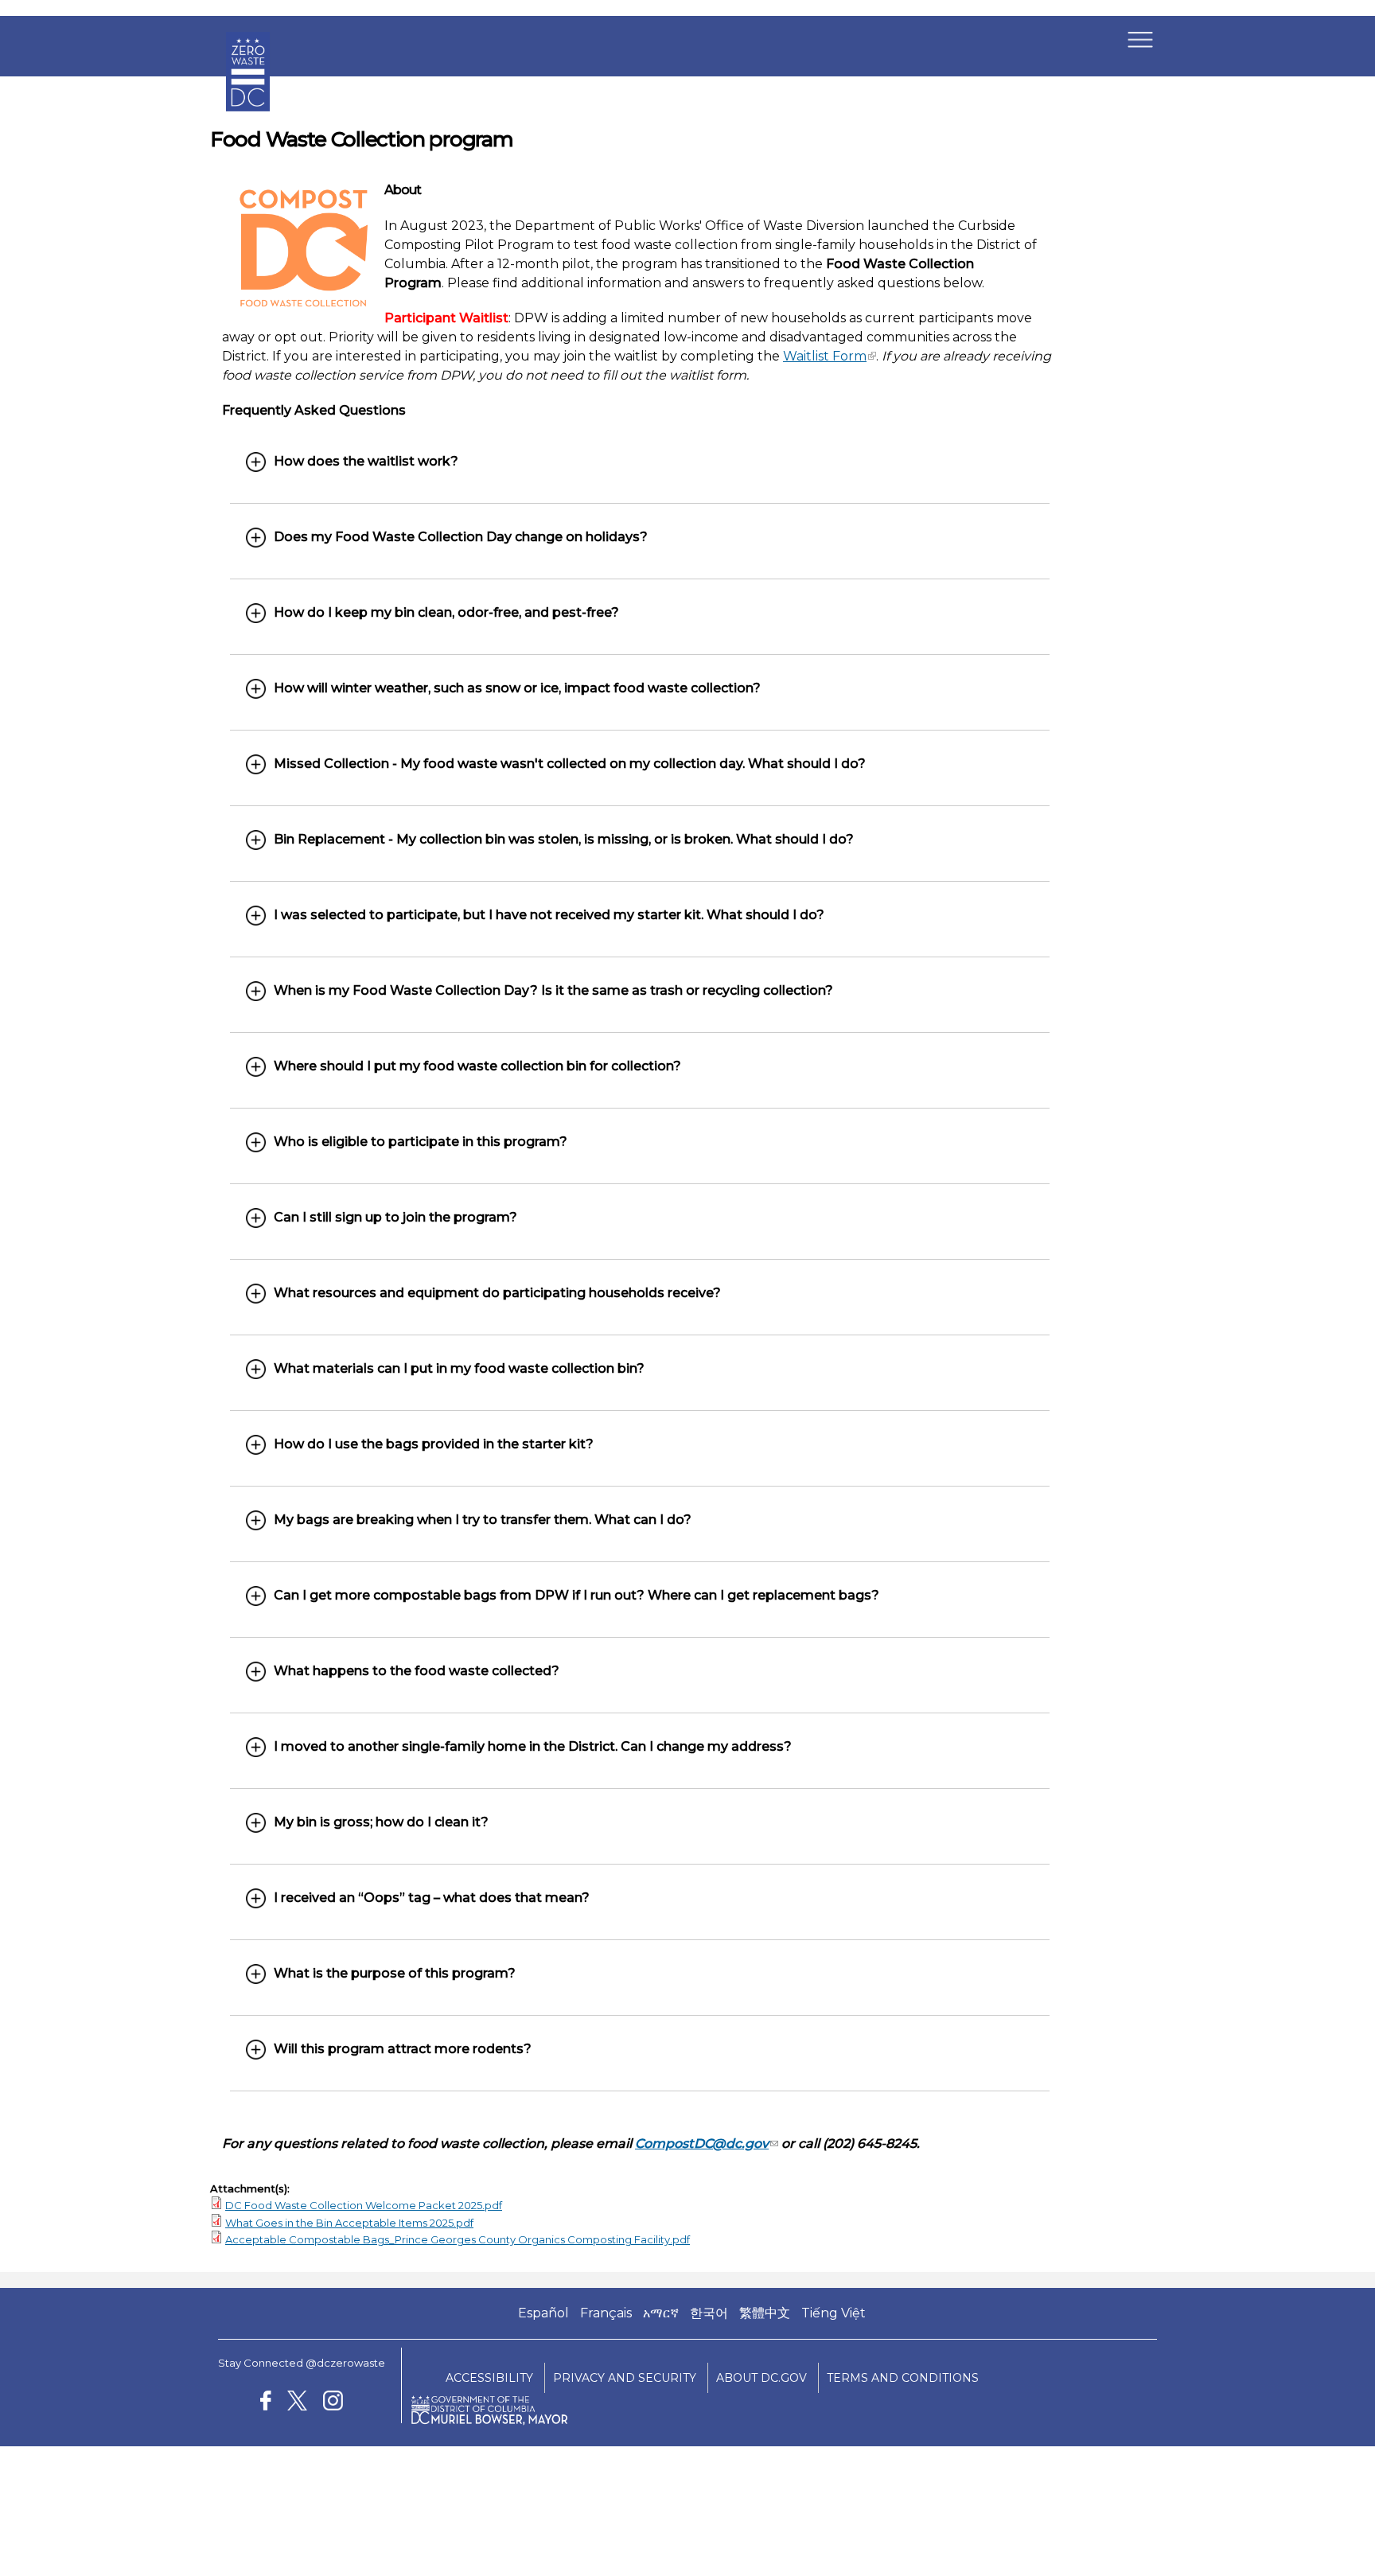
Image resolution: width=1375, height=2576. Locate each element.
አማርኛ (661, 2313)
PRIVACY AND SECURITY (625, 2378)
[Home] (248, 123)
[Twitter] (297, 2403)
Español (543, 2313)
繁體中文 (765, 2313)
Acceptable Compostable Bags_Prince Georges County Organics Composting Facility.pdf (458, 2239)
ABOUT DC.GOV (762, 2378)
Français (606, 2313)
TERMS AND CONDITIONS (903, 2378)
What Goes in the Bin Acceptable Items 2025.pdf (349, 2223)
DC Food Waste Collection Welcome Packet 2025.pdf (364, 2205)
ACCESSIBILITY (489, 2378)
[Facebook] (266, 2403)
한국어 (709, 2313)
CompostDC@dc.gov (702, 2143)
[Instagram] (333, 2403)
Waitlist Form (825, 356)
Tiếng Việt (834, 2313)
